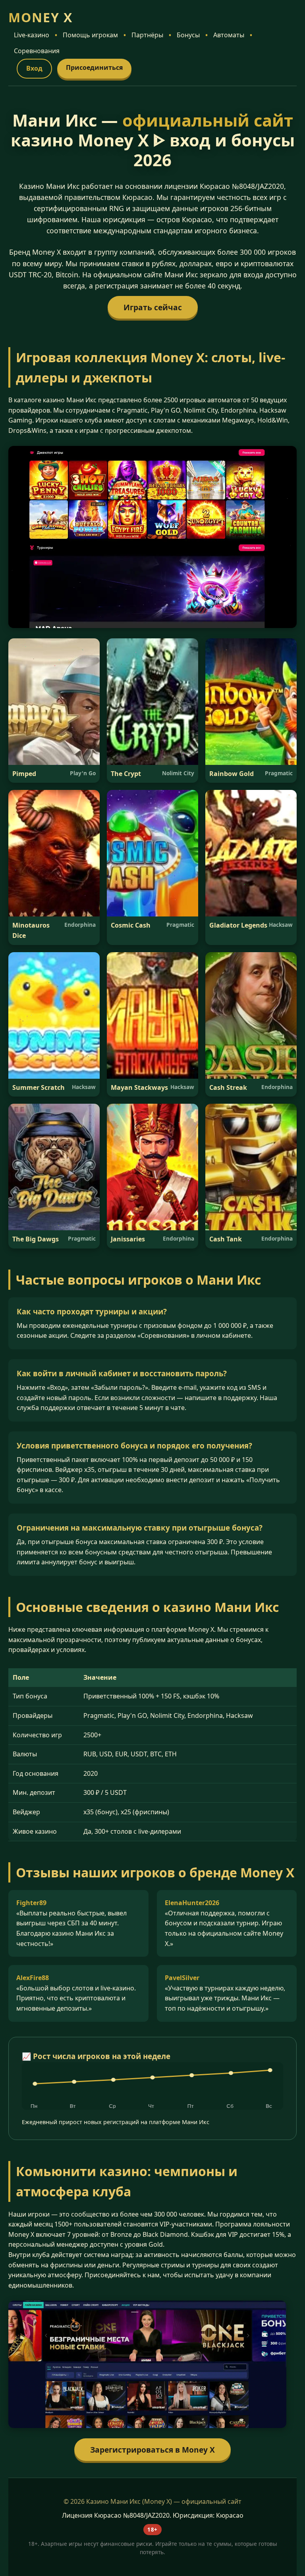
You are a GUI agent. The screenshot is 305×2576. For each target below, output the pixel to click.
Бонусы (188, 35)
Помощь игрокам (90, 35)
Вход (34, 68)
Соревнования (37, 51)
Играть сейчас (153, 307)
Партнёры (147, 35)
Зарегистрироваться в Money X (152, 2450)
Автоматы (229, 35)
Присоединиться (94, 67)
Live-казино (32, 35)
